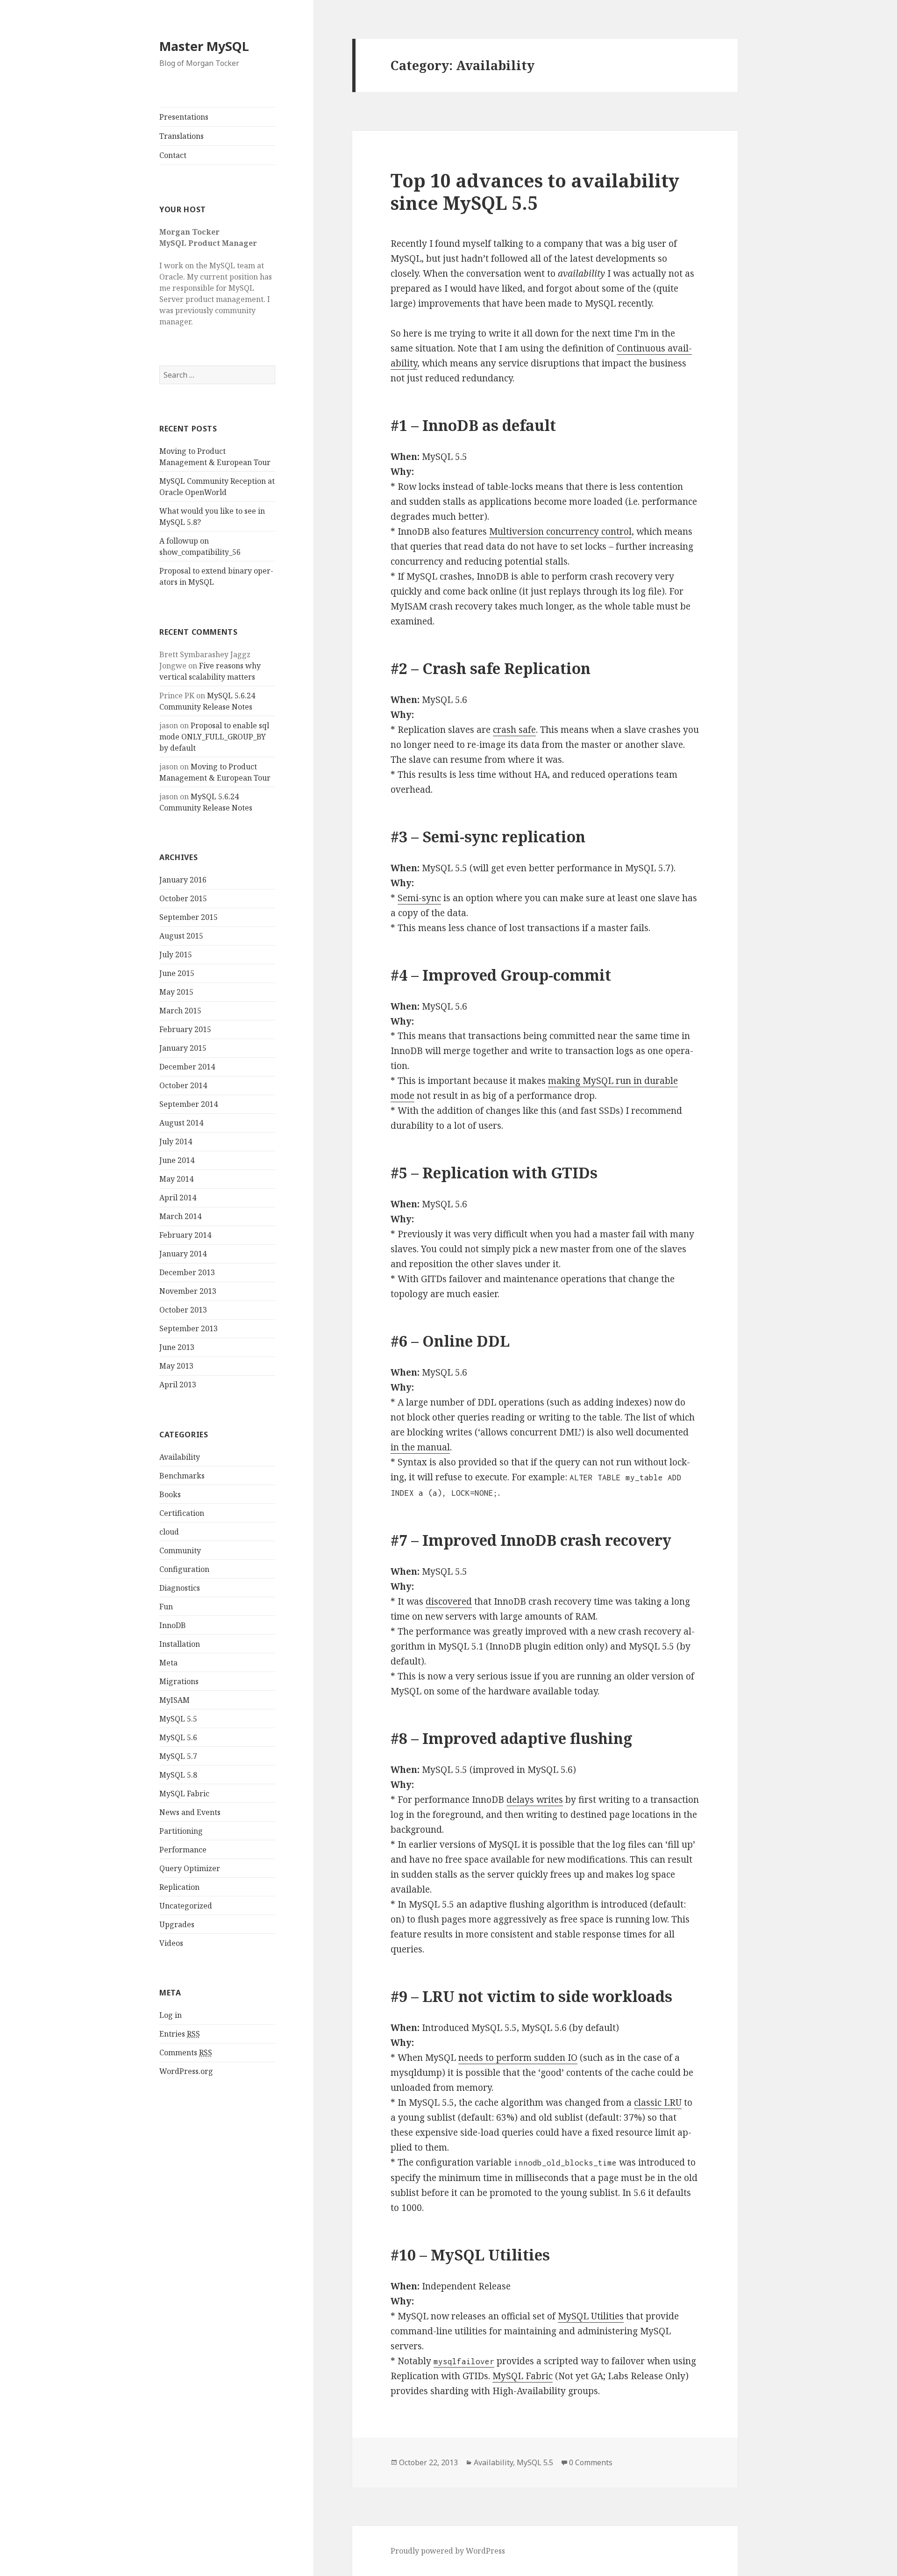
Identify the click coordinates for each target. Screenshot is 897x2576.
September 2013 (189, 1328)
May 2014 (176, 1179)
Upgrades (177, 1924)
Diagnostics (180, 1588)
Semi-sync (419, 898)
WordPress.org (186, 2071)
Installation (180, 1644)
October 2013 (183, 1310)
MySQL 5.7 (178, 1756)
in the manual (420, 1447)
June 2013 (177, 1347)
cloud (169, 1532)
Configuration (184, 1569)
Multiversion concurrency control (560, 531)
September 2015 (189, 917)
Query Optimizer (190, 1868)
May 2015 (176, 992)
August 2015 (181, 936)
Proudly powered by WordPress (448, 2551)
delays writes (535, 1800)
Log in (171, 2015)
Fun (166, 1607)
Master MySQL (204, 46)
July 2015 (176, 954)
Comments (186, 2052)
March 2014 (180, 1216)
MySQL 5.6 (178, 1737)
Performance (183, 1850)
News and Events (190, 1812)
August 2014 (181, 1123)
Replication (179, 1887)
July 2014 (176, 1141)
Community (180, 1550)
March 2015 (180, 1011)
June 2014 (177, 1160)
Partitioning (181, 1831)
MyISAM (174, 1700)
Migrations (179, 1681)
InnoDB (173, 1625)
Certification (182, 1513)
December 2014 (187, 1067)
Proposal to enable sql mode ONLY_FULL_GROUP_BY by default (214, 737)
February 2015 (185, 1029)
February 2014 (185, 1235)
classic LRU (658, 2102)
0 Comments (591, 2462)
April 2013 (178, 1385)
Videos (171, 1943)
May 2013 (176, 1366)
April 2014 (178, 1198)
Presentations (184, 117)
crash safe (514, 730)
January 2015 (183, 1048)
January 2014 (183, 1254)
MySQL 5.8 (178, 1775)
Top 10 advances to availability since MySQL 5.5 (535, 191)
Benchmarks (182, 1476)
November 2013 (188, 1291)
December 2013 (187, 1272)
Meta (168, 1663)
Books (170, 1494)
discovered (449, 1601)
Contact (173, 155)
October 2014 (183, 1085)
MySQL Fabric (184, 1794)
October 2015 (183, 898)
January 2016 (183, 880)
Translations (182, 136)
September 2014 (189, 1104)
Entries (180, 2034)
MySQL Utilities (591, 2316)
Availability (180, 1457)
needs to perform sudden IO (518, 2058)
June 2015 (177, 973)
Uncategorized (186, 1906)
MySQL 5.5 (178, 1719)
